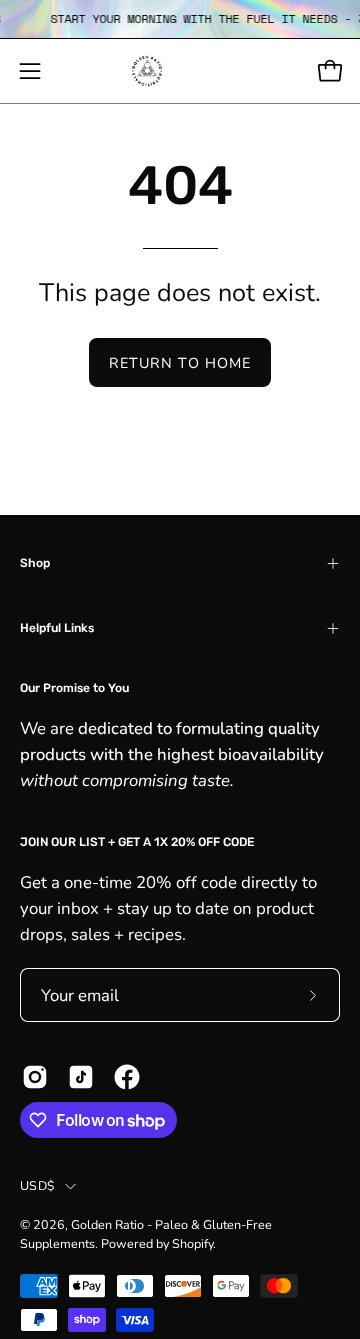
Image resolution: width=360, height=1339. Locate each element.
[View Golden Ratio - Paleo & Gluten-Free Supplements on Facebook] (127, 1077)
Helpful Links (57, 628)
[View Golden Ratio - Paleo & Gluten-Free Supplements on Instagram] (35, 1077)
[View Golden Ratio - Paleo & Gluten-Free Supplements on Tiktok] (81, 1077)
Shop (35, 563)
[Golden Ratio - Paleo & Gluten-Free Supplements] (180, 71)
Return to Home (180, 363)
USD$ (37, 1185)
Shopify (192, 1243)
